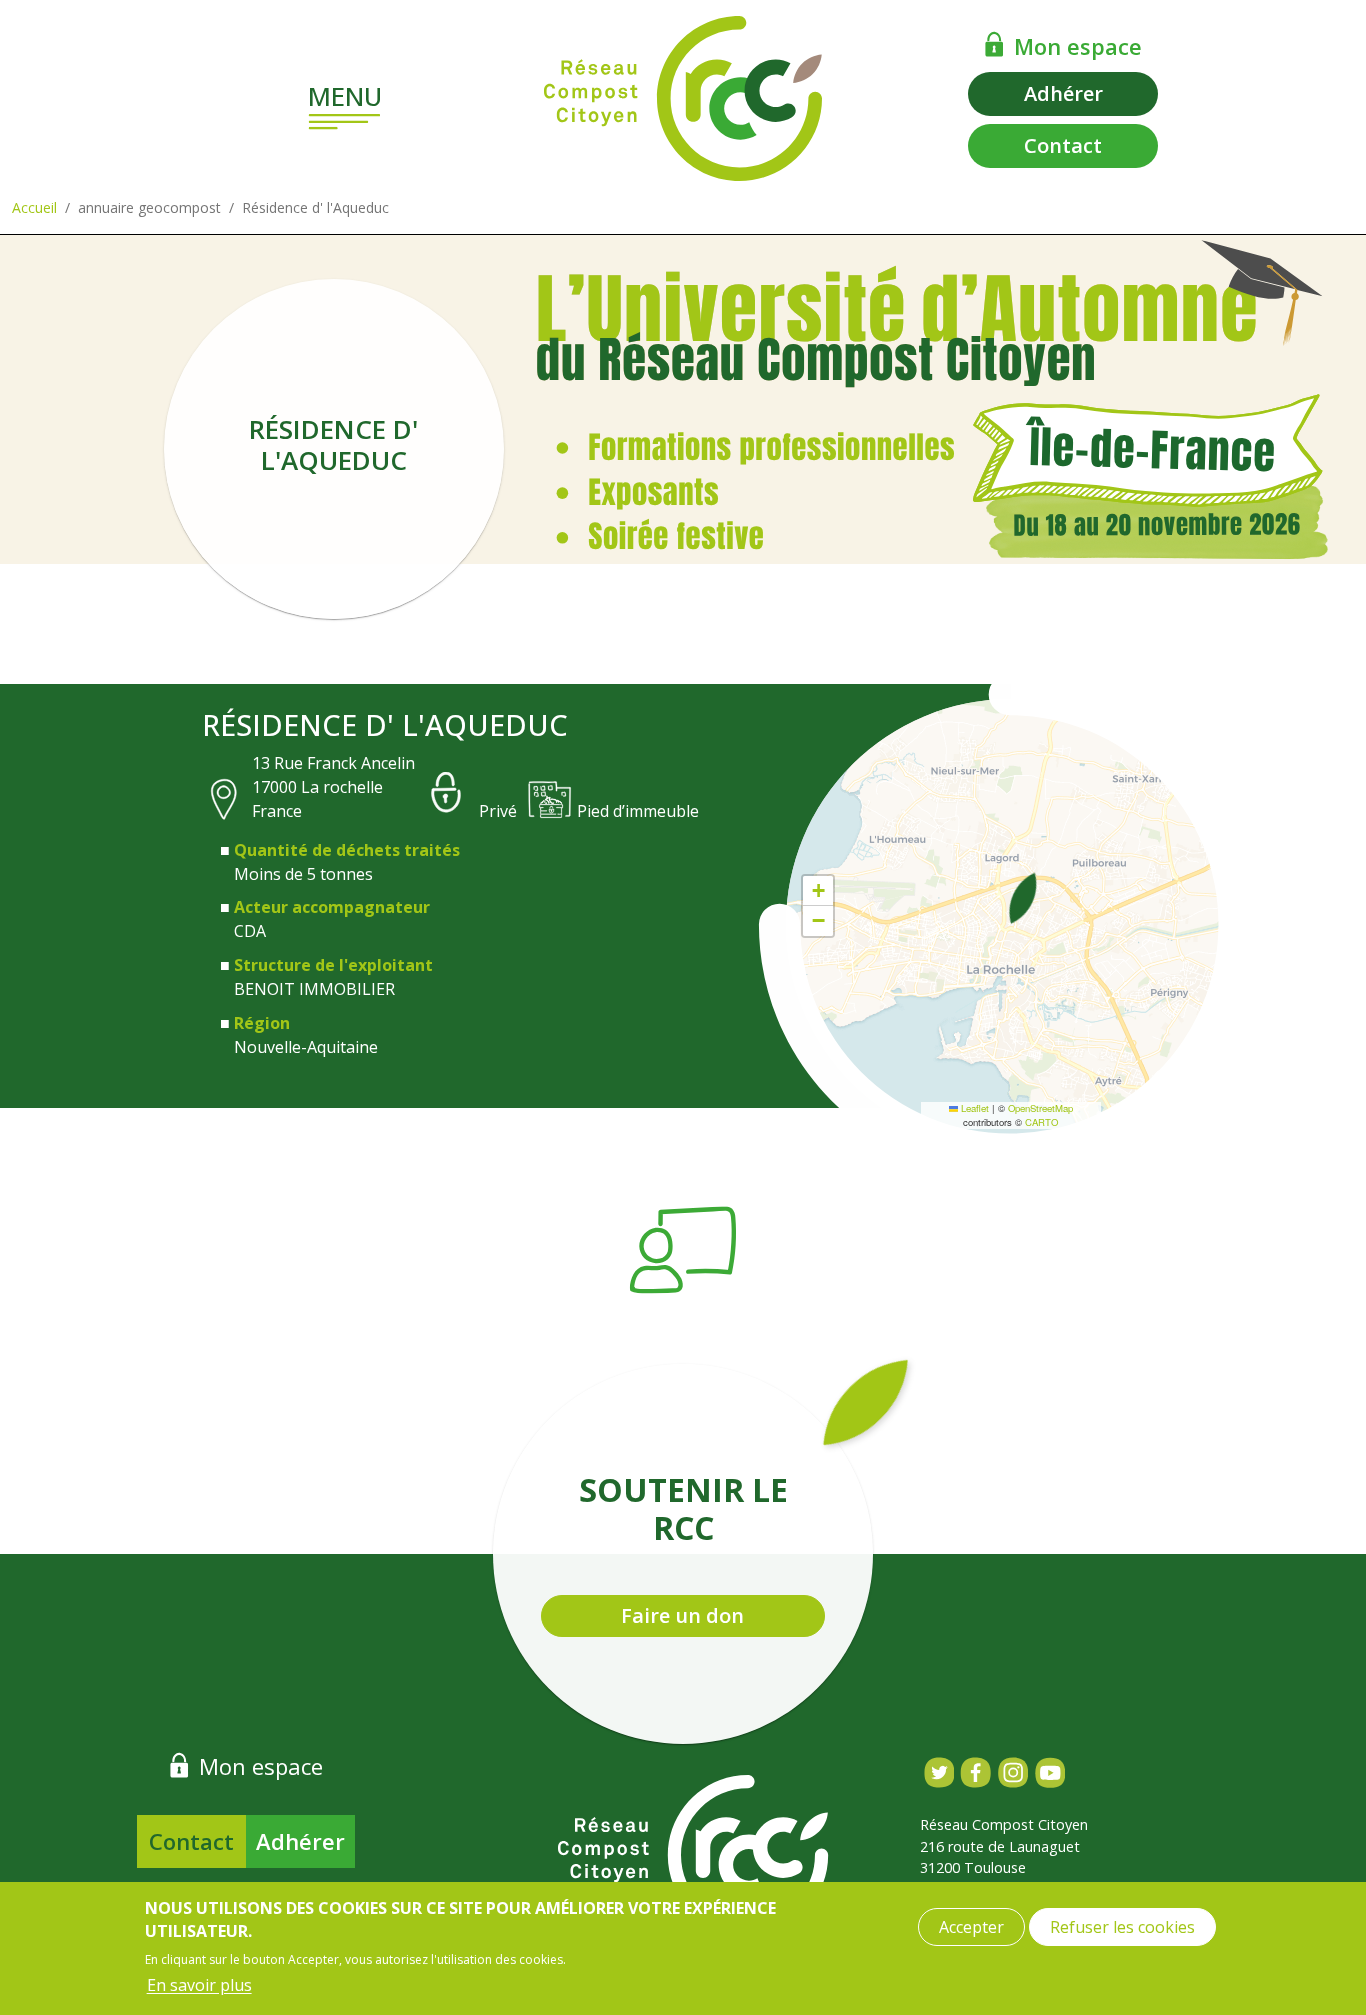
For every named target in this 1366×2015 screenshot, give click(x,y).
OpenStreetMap (1040, 1108)
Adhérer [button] (1063, 93)
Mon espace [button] (1078, 46)
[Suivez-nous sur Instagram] (1012, 1772)
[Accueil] (683, 98)
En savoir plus (199, 1985)
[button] (1023, 898)
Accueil (34, 207)
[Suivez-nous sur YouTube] (1049, 1772)
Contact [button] (1063, 145)
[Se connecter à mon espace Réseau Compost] (994, 44)
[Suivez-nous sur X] (938, 1772)
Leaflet (973, 1108)
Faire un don (682, 1615)
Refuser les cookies (1122, 1927)
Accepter (971, 1927)
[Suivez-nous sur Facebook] (975, 1772)
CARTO (1041, 1122)
